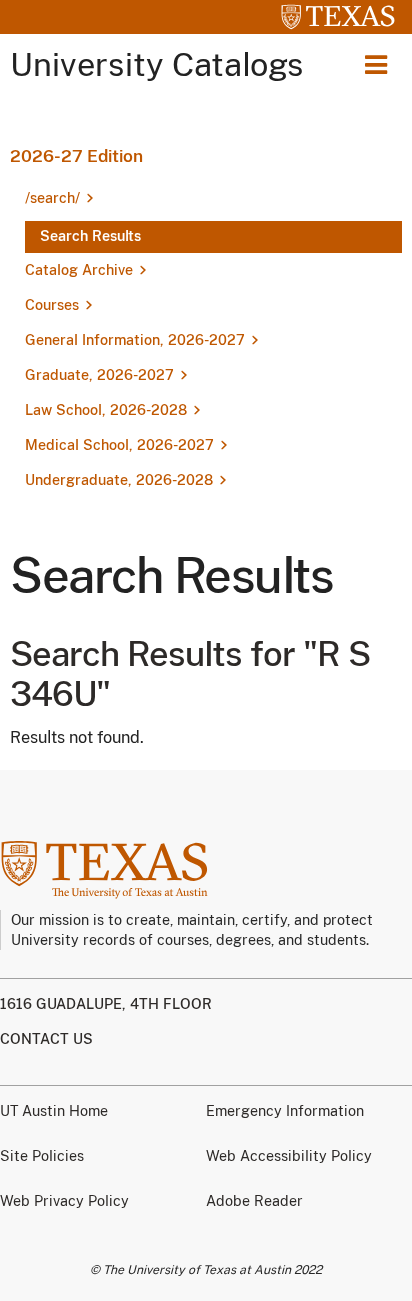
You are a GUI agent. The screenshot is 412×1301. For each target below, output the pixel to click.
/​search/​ (52, 198)
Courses (52, 305)
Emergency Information (285, 1111)
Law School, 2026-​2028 (106, 410)
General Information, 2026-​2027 (135, 340)
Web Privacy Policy (64, 1201)
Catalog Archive (79, 270)
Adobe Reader (254, 1201)
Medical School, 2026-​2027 (119, 445)
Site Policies (42, 1156)
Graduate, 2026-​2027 (99, 375)
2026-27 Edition (76, 156)
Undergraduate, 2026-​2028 (119, 480)
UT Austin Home (54, 1111)
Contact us (46, 1039)
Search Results (90, 236)
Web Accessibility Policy (289, 1156)
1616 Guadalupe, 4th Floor (106, 1004)
